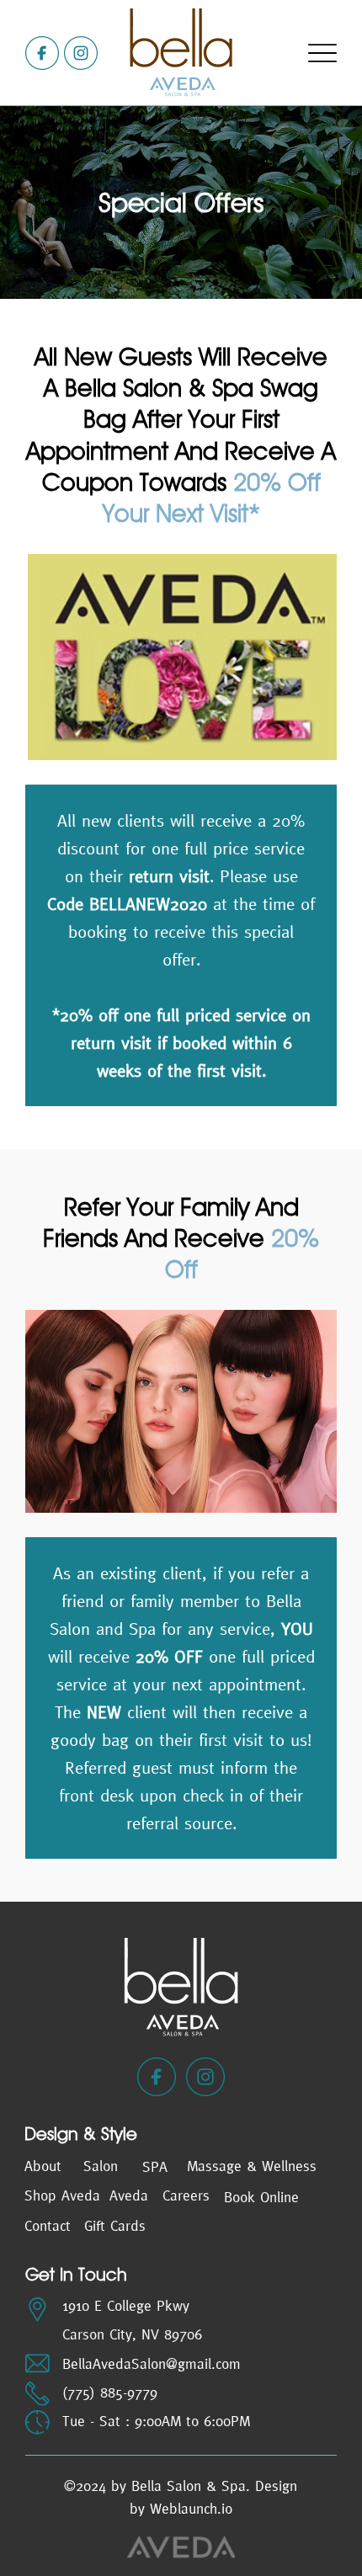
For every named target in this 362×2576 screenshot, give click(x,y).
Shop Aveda (62, 2195)
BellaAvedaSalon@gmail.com (152, 2364)
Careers (186, 2195)
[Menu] (322, 53)
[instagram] (81, 53)
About (43, 2166)
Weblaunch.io (191, 2509)
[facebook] (42, 53)
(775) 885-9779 (110, 2392)
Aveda (129, 2195)
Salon (101, 2166)
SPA (155, 2167)
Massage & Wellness (252, 2166)
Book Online (261, 2197)
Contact (48, 2226)
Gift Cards (115, 2226)
